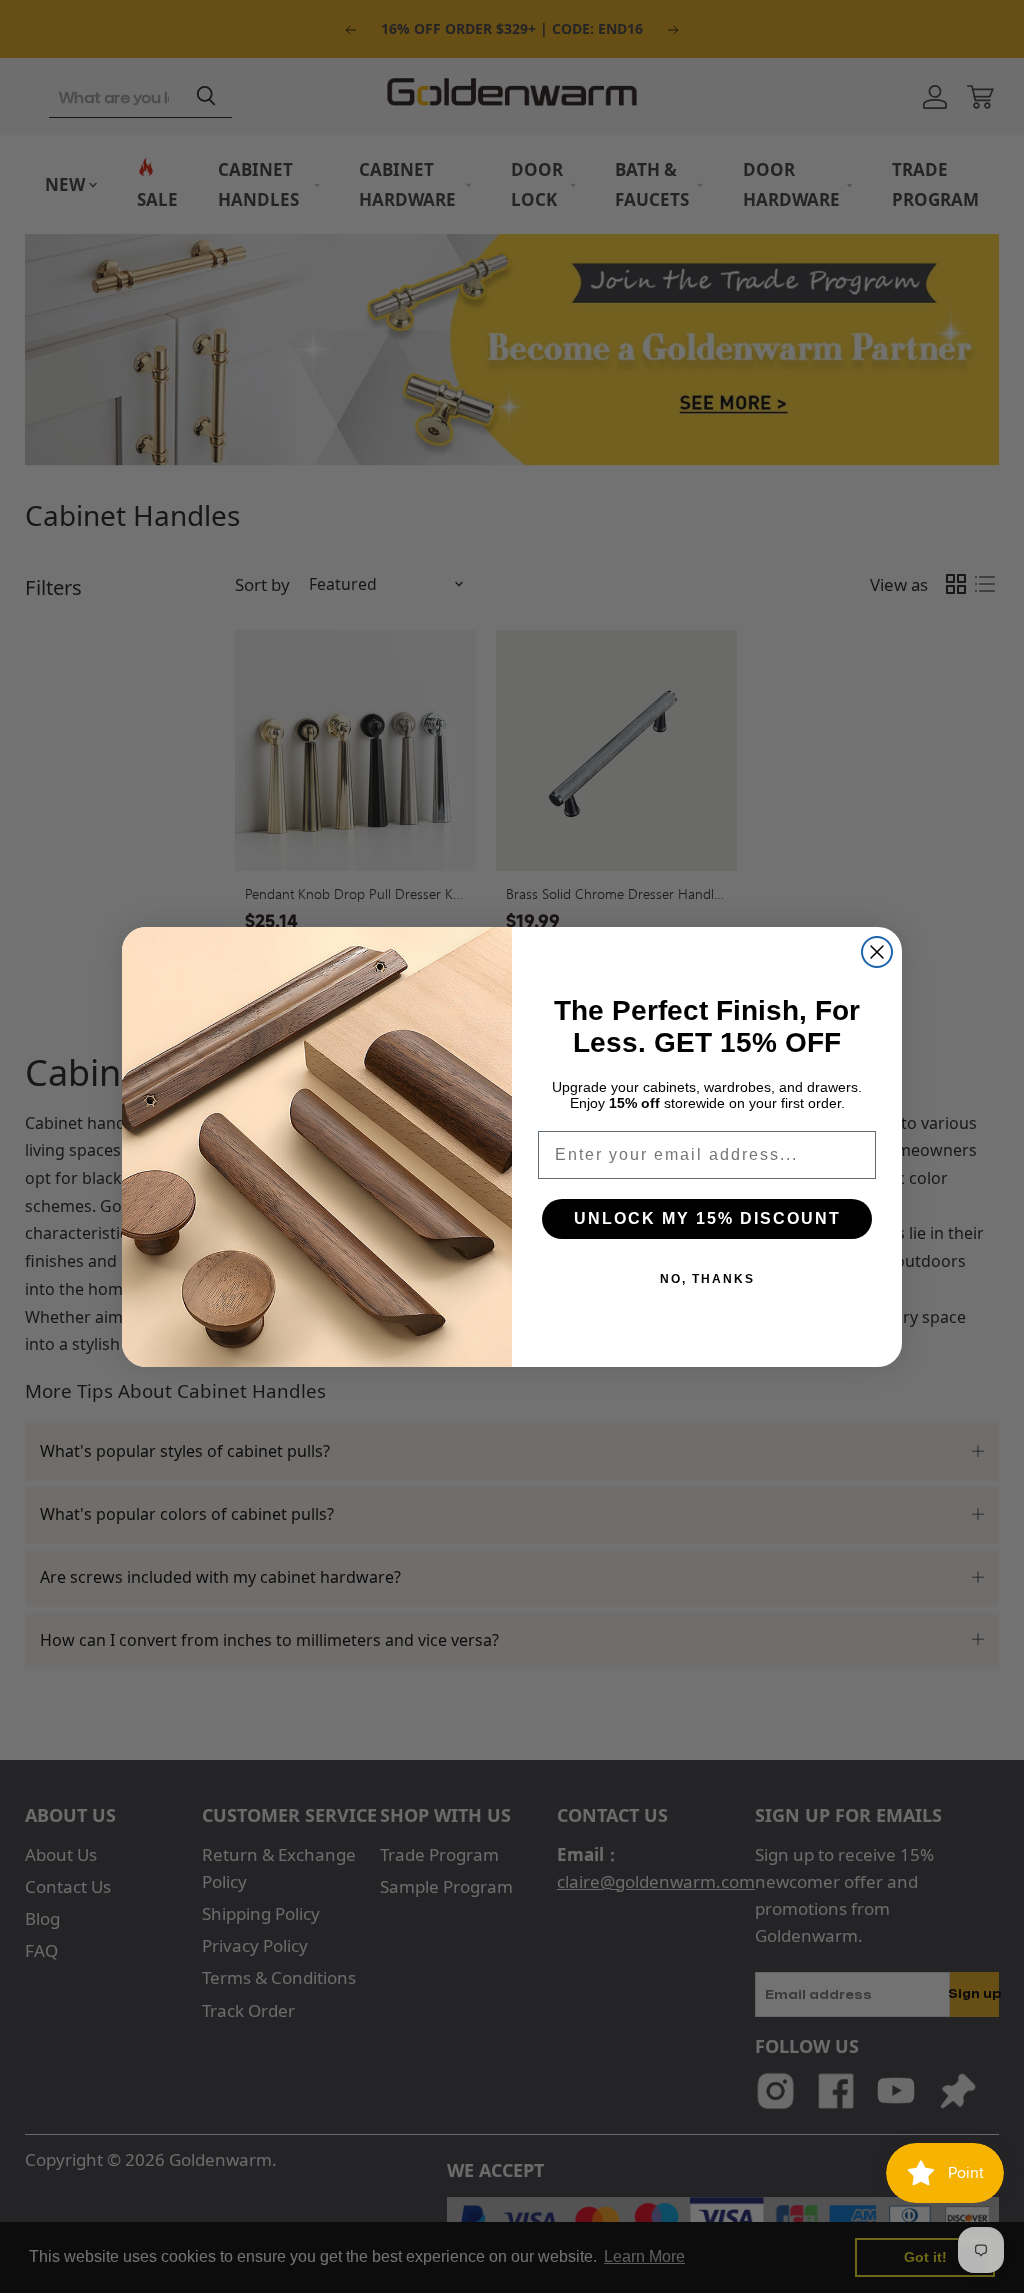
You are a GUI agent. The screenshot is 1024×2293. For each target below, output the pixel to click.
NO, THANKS (707, 1279)
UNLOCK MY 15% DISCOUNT (707, 1218)
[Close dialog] (877, 952)
